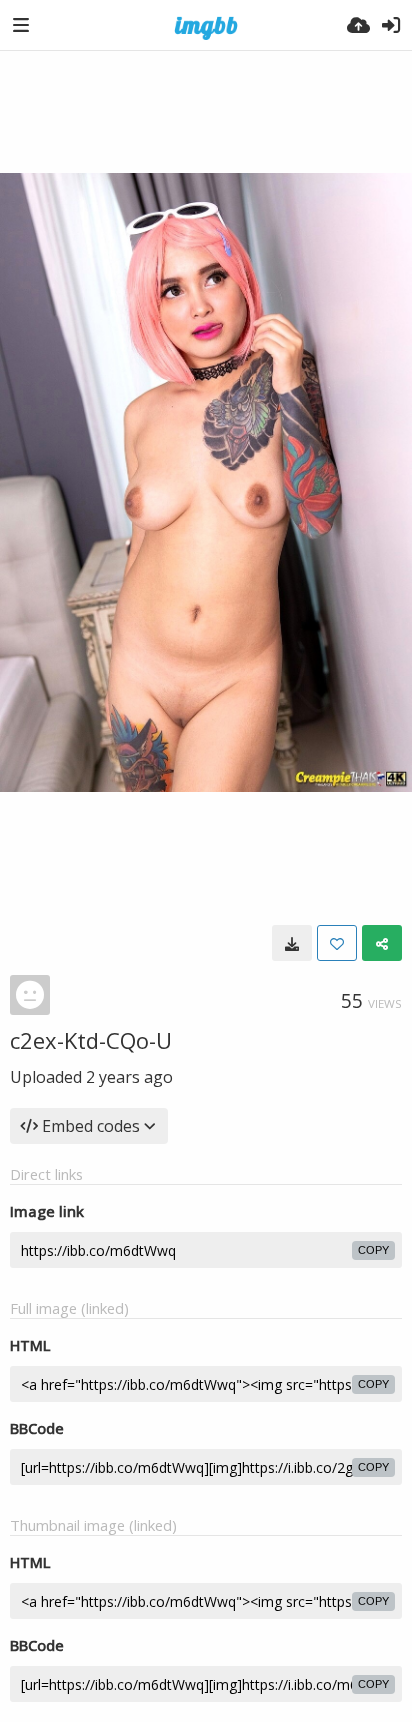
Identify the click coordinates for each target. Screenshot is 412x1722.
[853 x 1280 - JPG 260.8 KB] (292, 943)
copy (373, 1250)
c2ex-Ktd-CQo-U (91, 1040)
